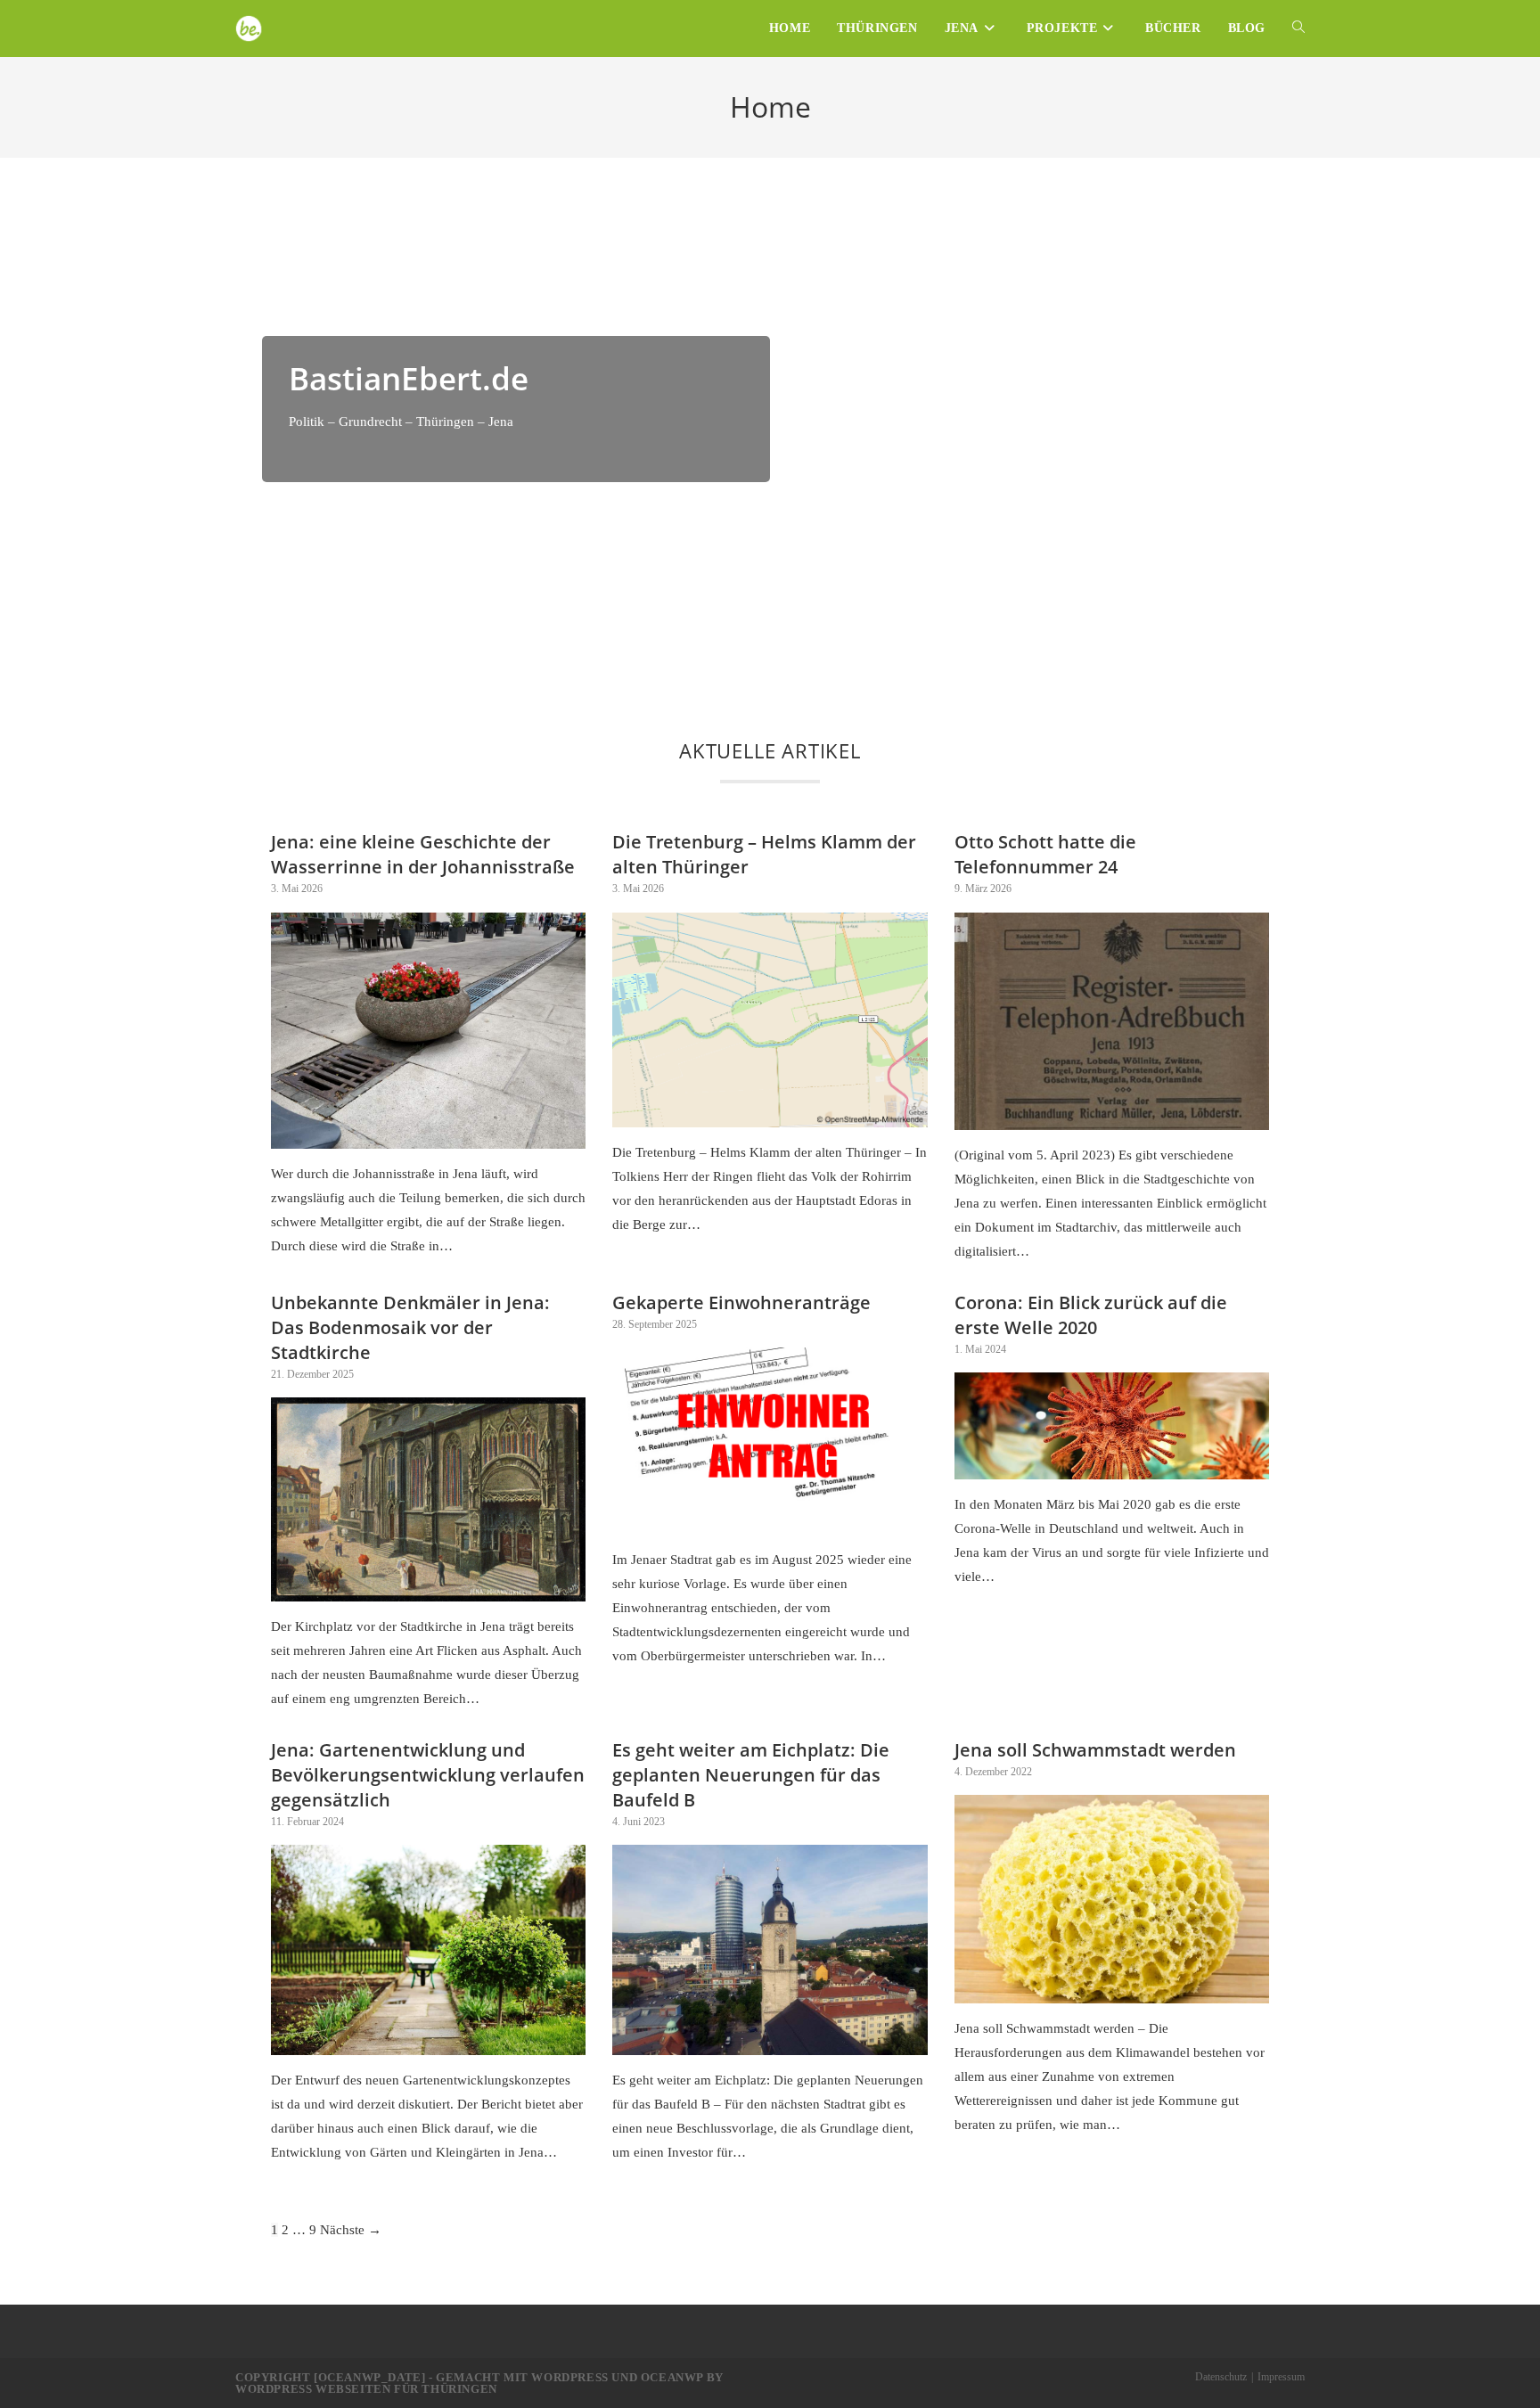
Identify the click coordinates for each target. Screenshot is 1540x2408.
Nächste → (351, 2230)
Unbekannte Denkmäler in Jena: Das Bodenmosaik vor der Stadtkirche (410, 1327)
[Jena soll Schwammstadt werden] (1112, 1991)
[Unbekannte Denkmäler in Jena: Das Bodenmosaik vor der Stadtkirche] (428, 1589)
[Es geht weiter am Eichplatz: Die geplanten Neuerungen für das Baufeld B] (770, 2043)
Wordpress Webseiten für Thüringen (366, 2389)
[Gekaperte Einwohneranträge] (770, 1522)
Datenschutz (1221, 2377)
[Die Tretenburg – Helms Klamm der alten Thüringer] (770, 1115)
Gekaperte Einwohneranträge (741, 1302)
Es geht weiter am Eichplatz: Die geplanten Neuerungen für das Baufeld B (751, 1775)
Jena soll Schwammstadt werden (1095, 1750)
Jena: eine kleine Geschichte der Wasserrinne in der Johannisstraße (423, 854)
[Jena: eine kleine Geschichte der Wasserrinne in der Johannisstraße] (428, 1136)
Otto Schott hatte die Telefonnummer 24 (1045, 854)
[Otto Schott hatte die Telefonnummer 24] (1112, 1118)
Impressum (1281, 2377)
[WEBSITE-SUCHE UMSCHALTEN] (1298, 29)
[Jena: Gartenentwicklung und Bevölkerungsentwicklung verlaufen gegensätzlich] (428, 2043)
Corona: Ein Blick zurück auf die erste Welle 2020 (1091, 1315)
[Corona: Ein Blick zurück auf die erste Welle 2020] (1112, 1467)
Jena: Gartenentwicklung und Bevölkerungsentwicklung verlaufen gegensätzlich (428, 1775)
